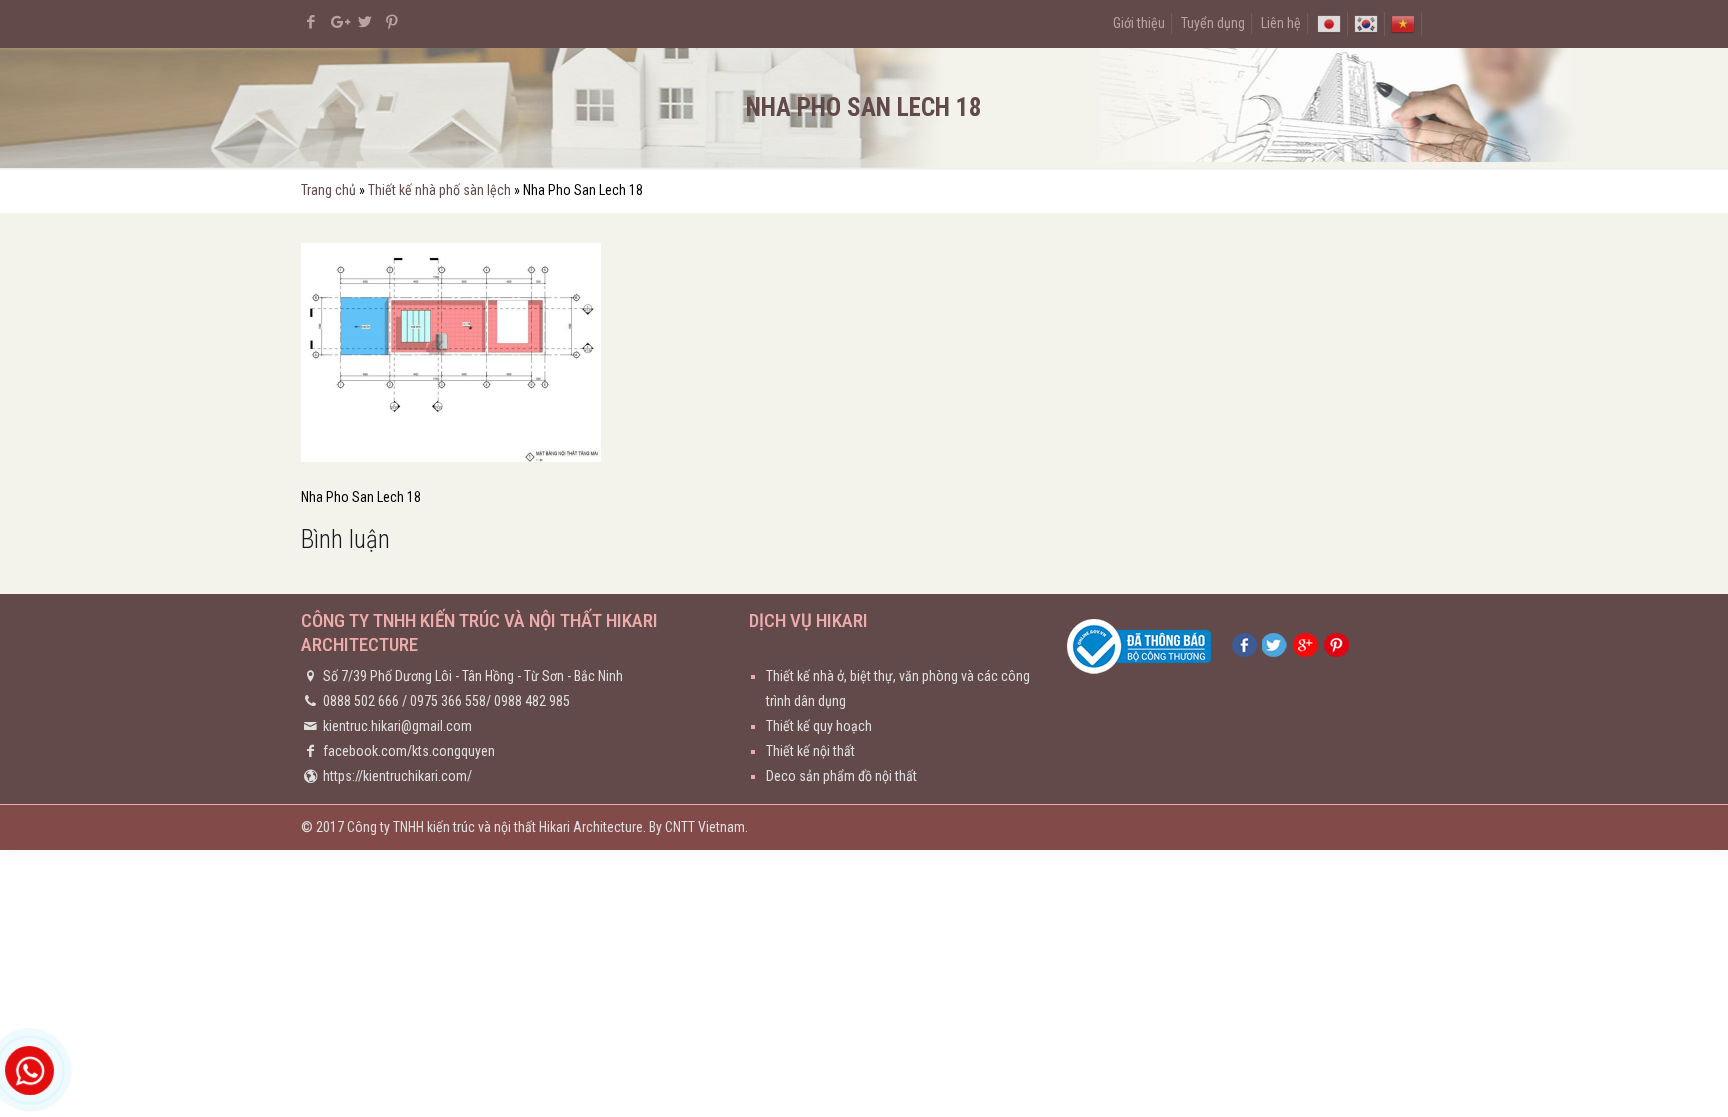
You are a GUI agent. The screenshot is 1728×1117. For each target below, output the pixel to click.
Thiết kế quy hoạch (819, 726)
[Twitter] (365, 22)
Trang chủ (328, 190)
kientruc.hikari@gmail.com (397, 726)
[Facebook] (311, 22)
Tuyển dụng (1213, 23)
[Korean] (1366, 23)
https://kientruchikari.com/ (397, 776)
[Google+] (338, 22)
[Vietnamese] (1403, 23)
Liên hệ (1281, 23)
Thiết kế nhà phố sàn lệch (439, 190)
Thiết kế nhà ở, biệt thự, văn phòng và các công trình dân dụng (898, 688)
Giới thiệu (1139, 23)
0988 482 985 (532, 701)
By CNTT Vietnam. (698, 827)
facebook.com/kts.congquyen (409, 751)
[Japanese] (1329, 23)
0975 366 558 (448, 701)
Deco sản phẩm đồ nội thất (841, 776)
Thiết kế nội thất (810, 751)
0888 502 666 (361, 701)
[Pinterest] (392, 22)
